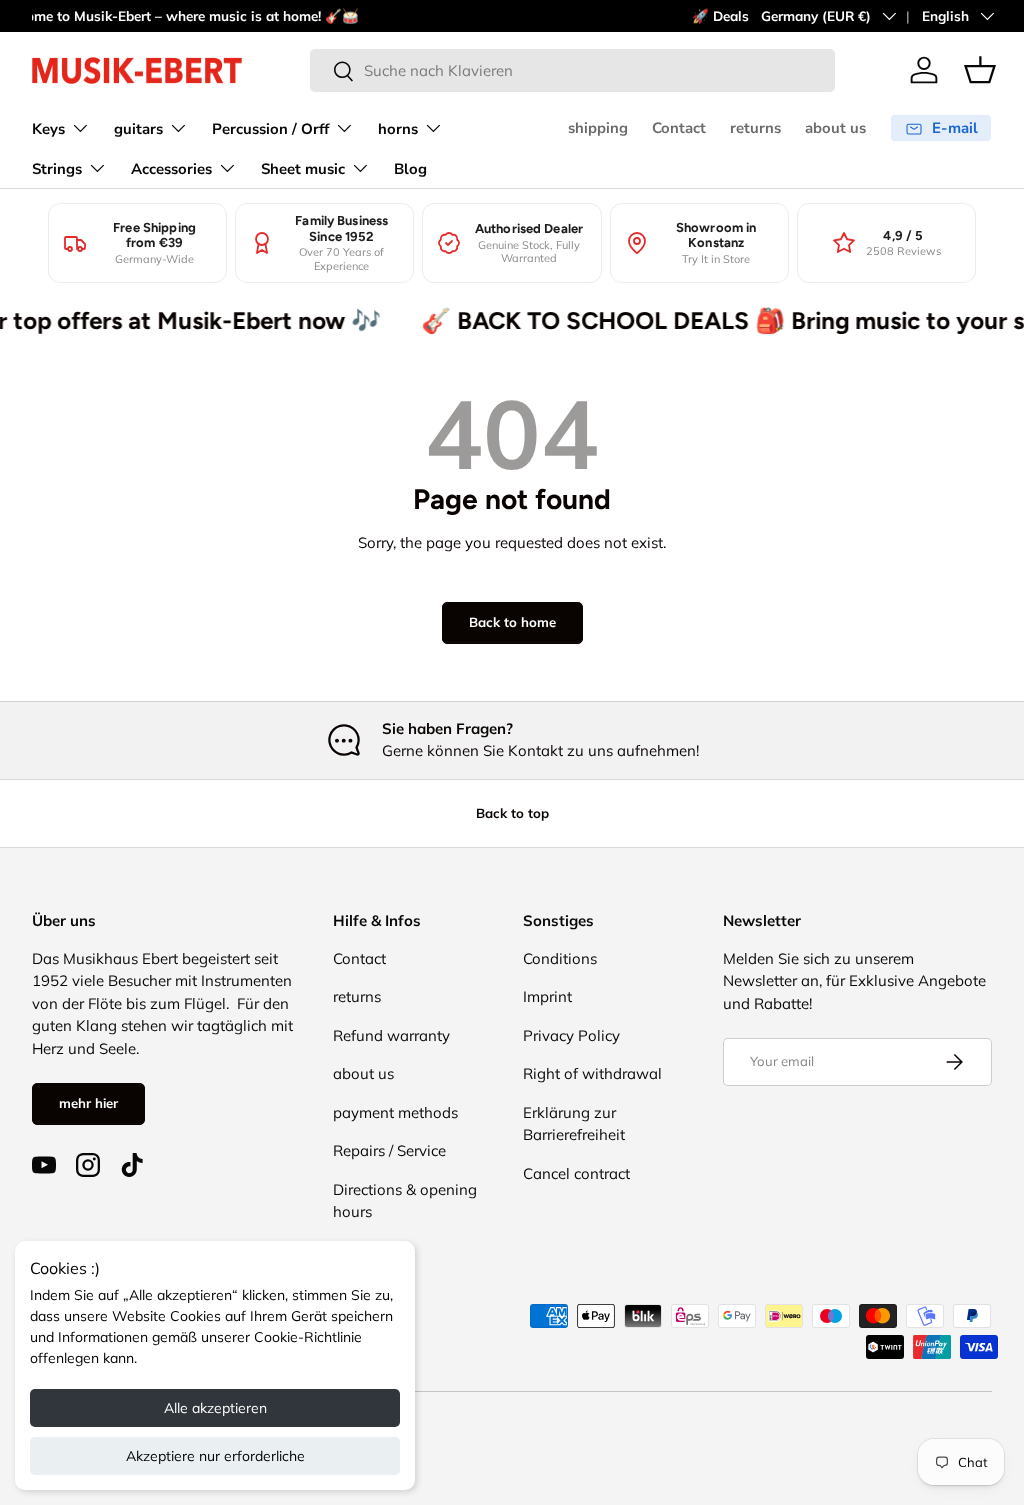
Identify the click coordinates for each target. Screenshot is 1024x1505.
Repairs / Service (389, 1150)
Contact (679, 128)
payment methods (395, 1112)
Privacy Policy (571, 1035)
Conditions (560, 958)
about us (835, 128)
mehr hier (88, 1103)
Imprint (547, 996)
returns (755, 128)
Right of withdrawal (592, 1073)
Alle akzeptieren (215, 1408)
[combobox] (572, 70)
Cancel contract (576, 1173)
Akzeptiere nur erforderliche (215, 1456)
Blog (410, 169)
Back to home (512, 622)
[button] (980, 70)
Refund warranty (391, 1035)
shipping (598, 128)
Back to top (512, 813)
